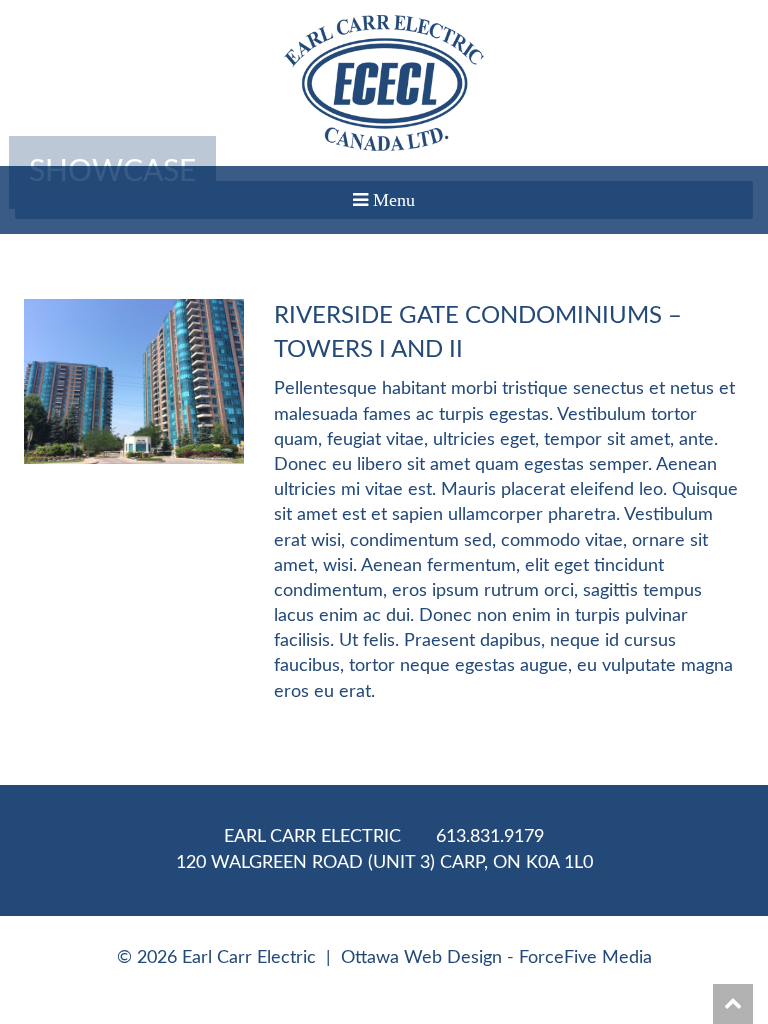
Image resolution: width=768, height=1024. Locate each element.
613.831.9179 (490, 837)
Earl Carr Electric (312, 837)
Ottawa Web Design (421, 958)
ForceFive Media (585, 958)
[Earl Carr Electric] (384, 83)
